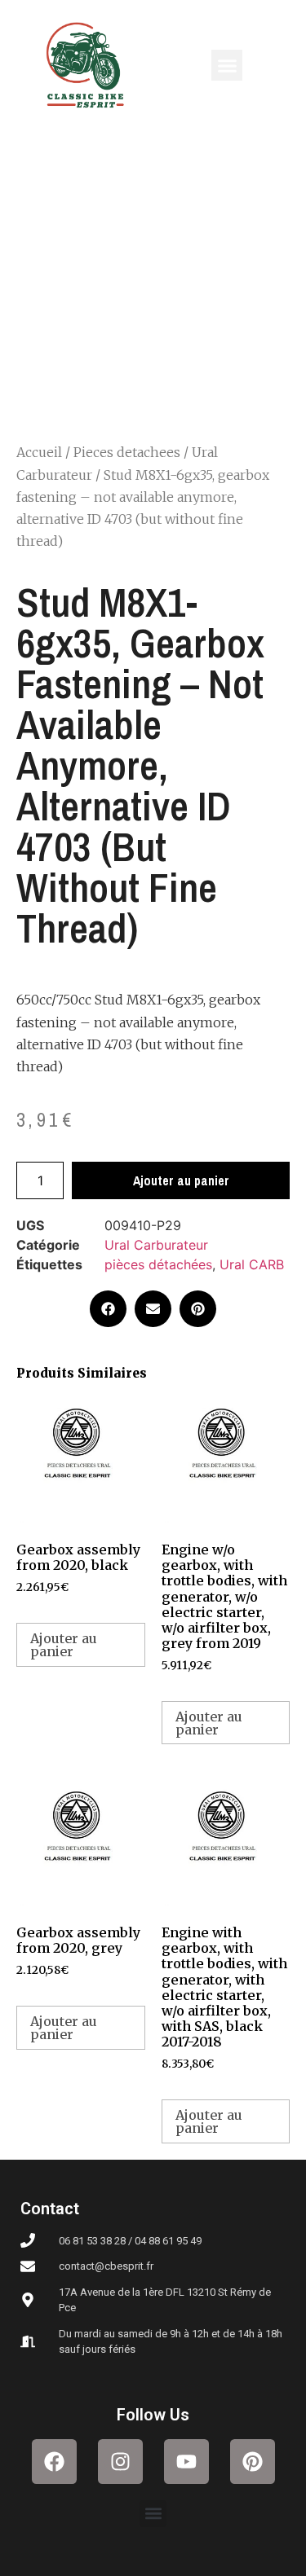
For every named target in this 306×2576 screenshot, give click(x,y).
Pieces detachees (127, 452)
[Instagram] (120, 2462)
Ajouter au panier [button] (64, 1645)
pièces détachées (158, 1264)
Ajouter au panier (181, 1180)
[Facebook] (54, 2462)
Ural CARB (252, 1264)
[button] (227, 65)
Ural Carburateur (156, 1245)
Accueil (39, 452)
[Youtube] (186, 2462)
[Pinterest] (253, 2462)
